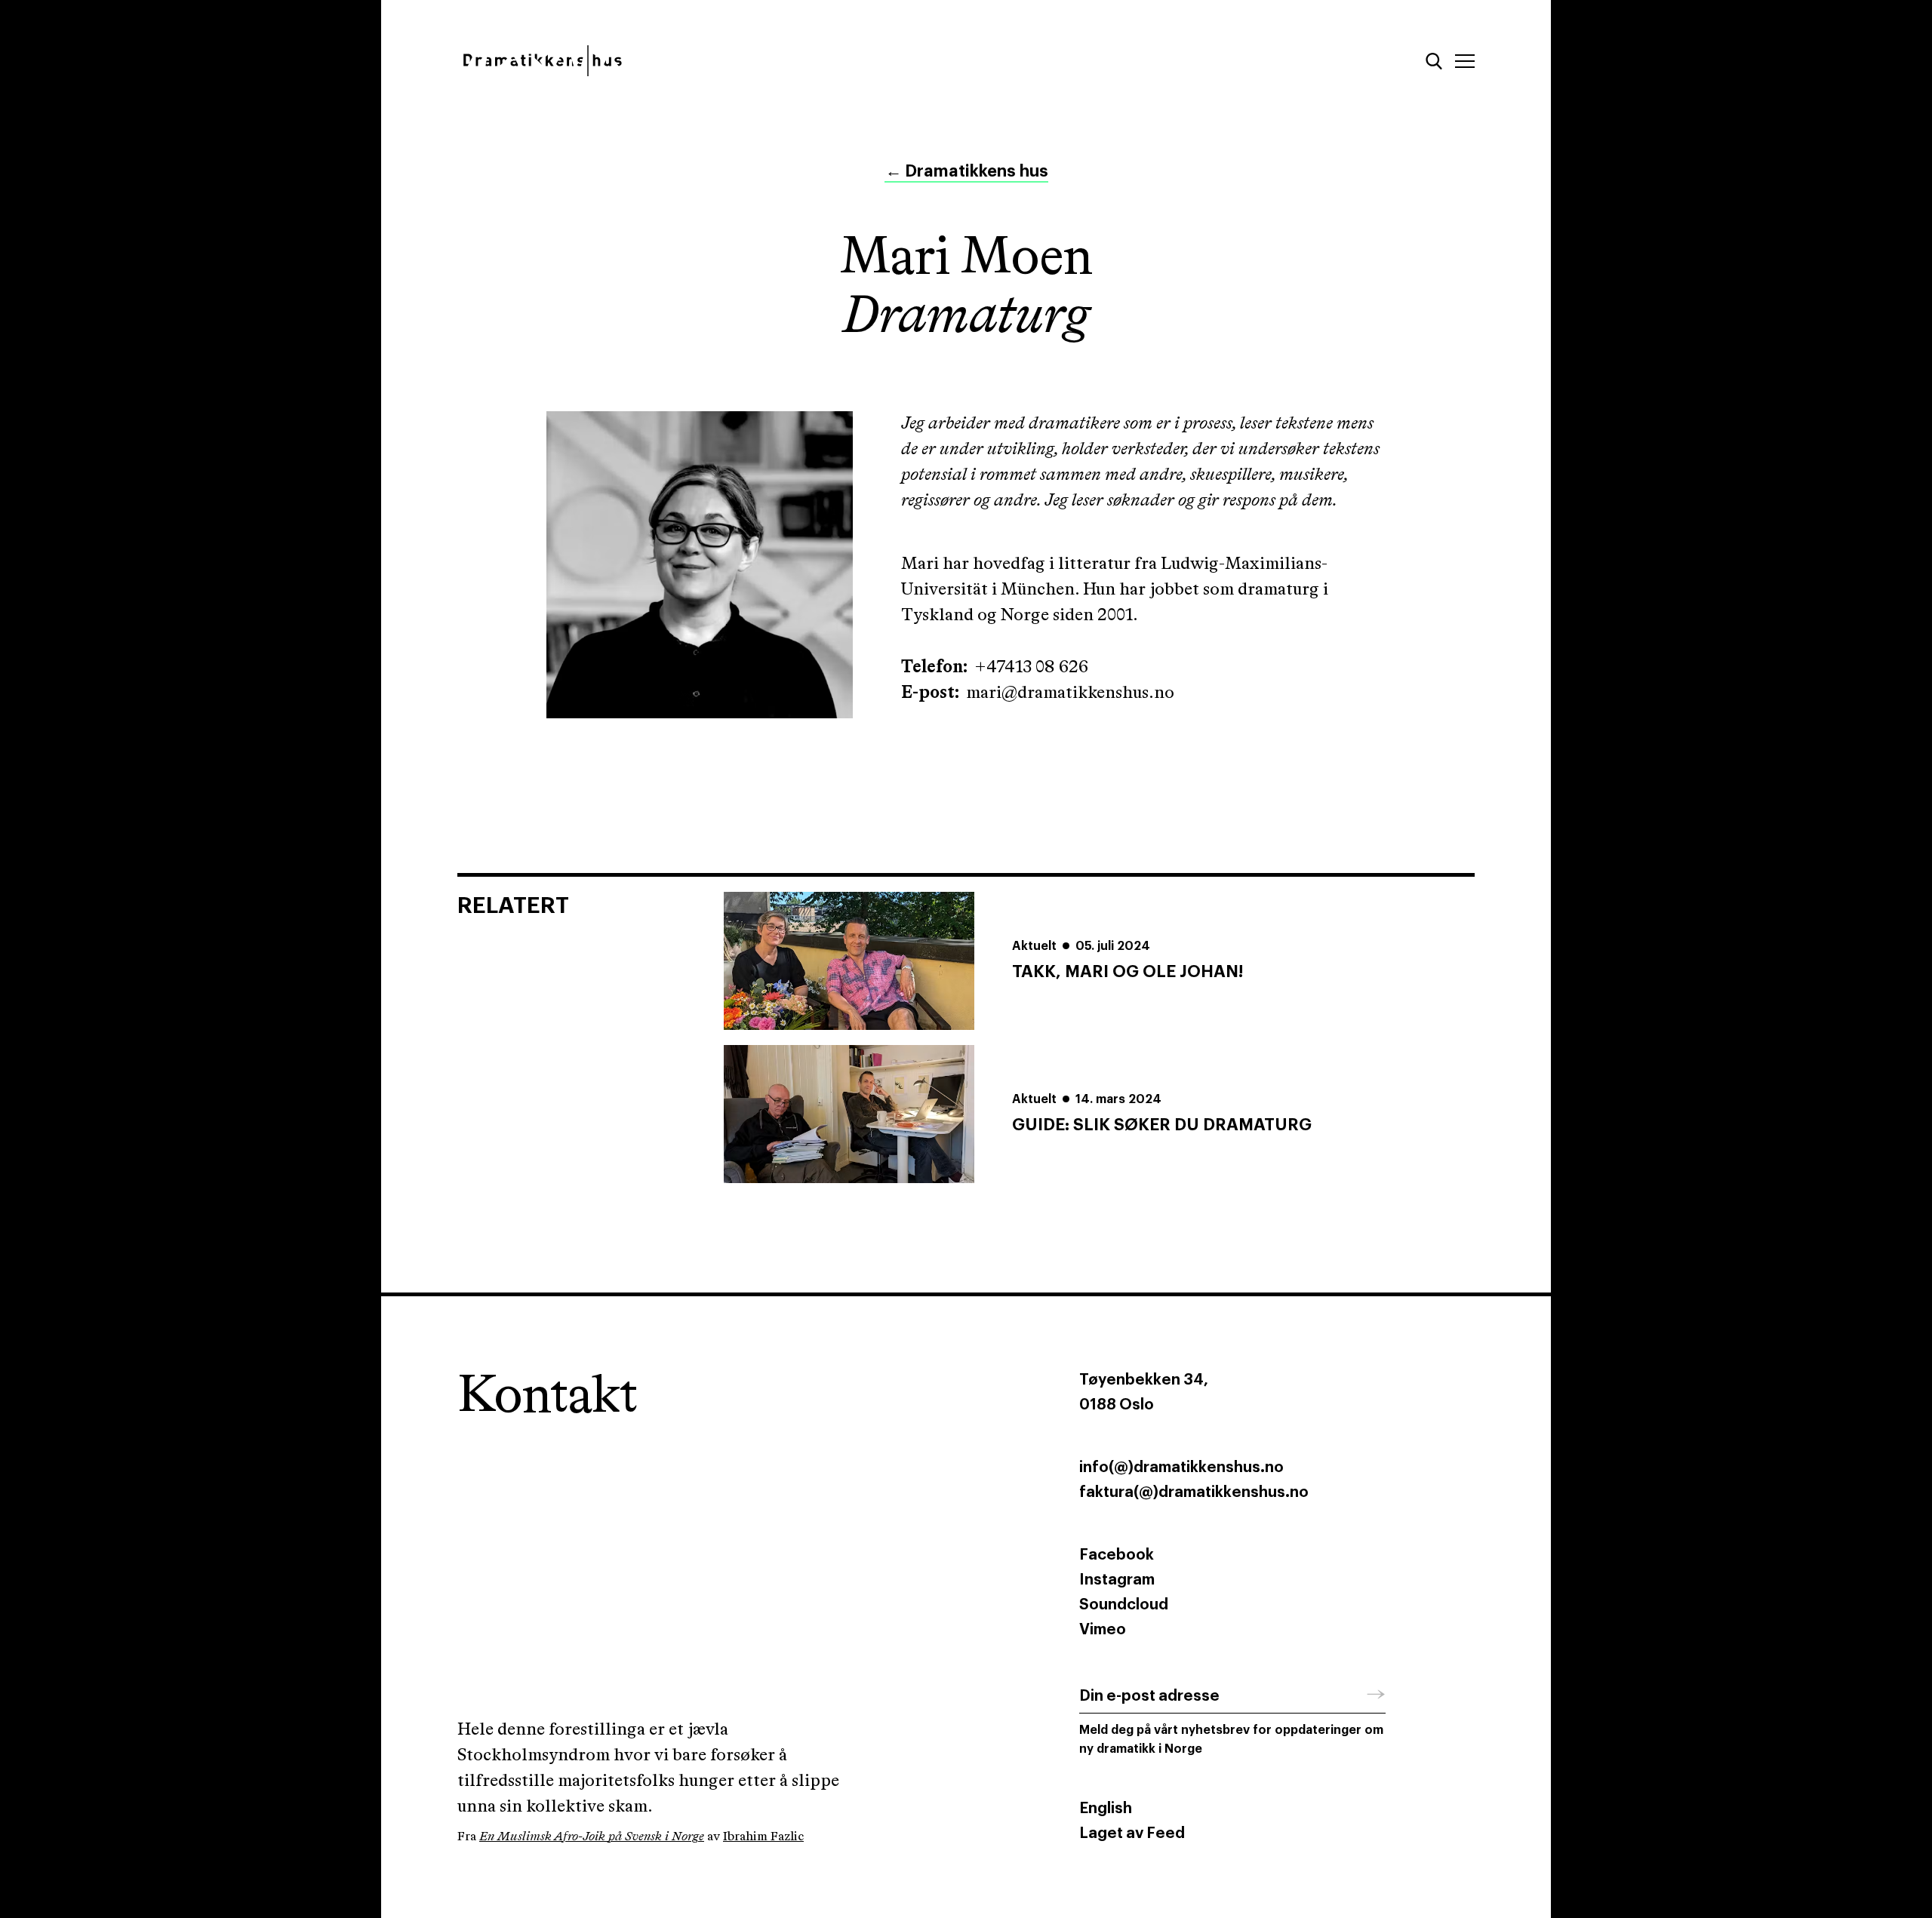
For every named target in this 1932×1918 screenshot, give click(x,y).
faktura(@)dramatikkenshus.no (1194, 1492)
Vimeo (1103, 1630)
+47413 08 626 (1031, 667)
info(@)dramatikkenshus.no (1181, 1468)
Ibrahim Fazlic (763, 1837)
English (1106, 1809)
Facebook (1117, 1555)
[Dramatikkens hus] (700, 61)
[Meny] (1465, 61)
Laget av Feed (1132, 1833)
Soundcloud (1124, 1605)
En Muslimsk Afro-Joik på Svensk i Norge (592, 1837)
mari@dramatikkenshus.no (1070, 693)
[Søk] (1434, 61)
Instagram (1117, 1580)
